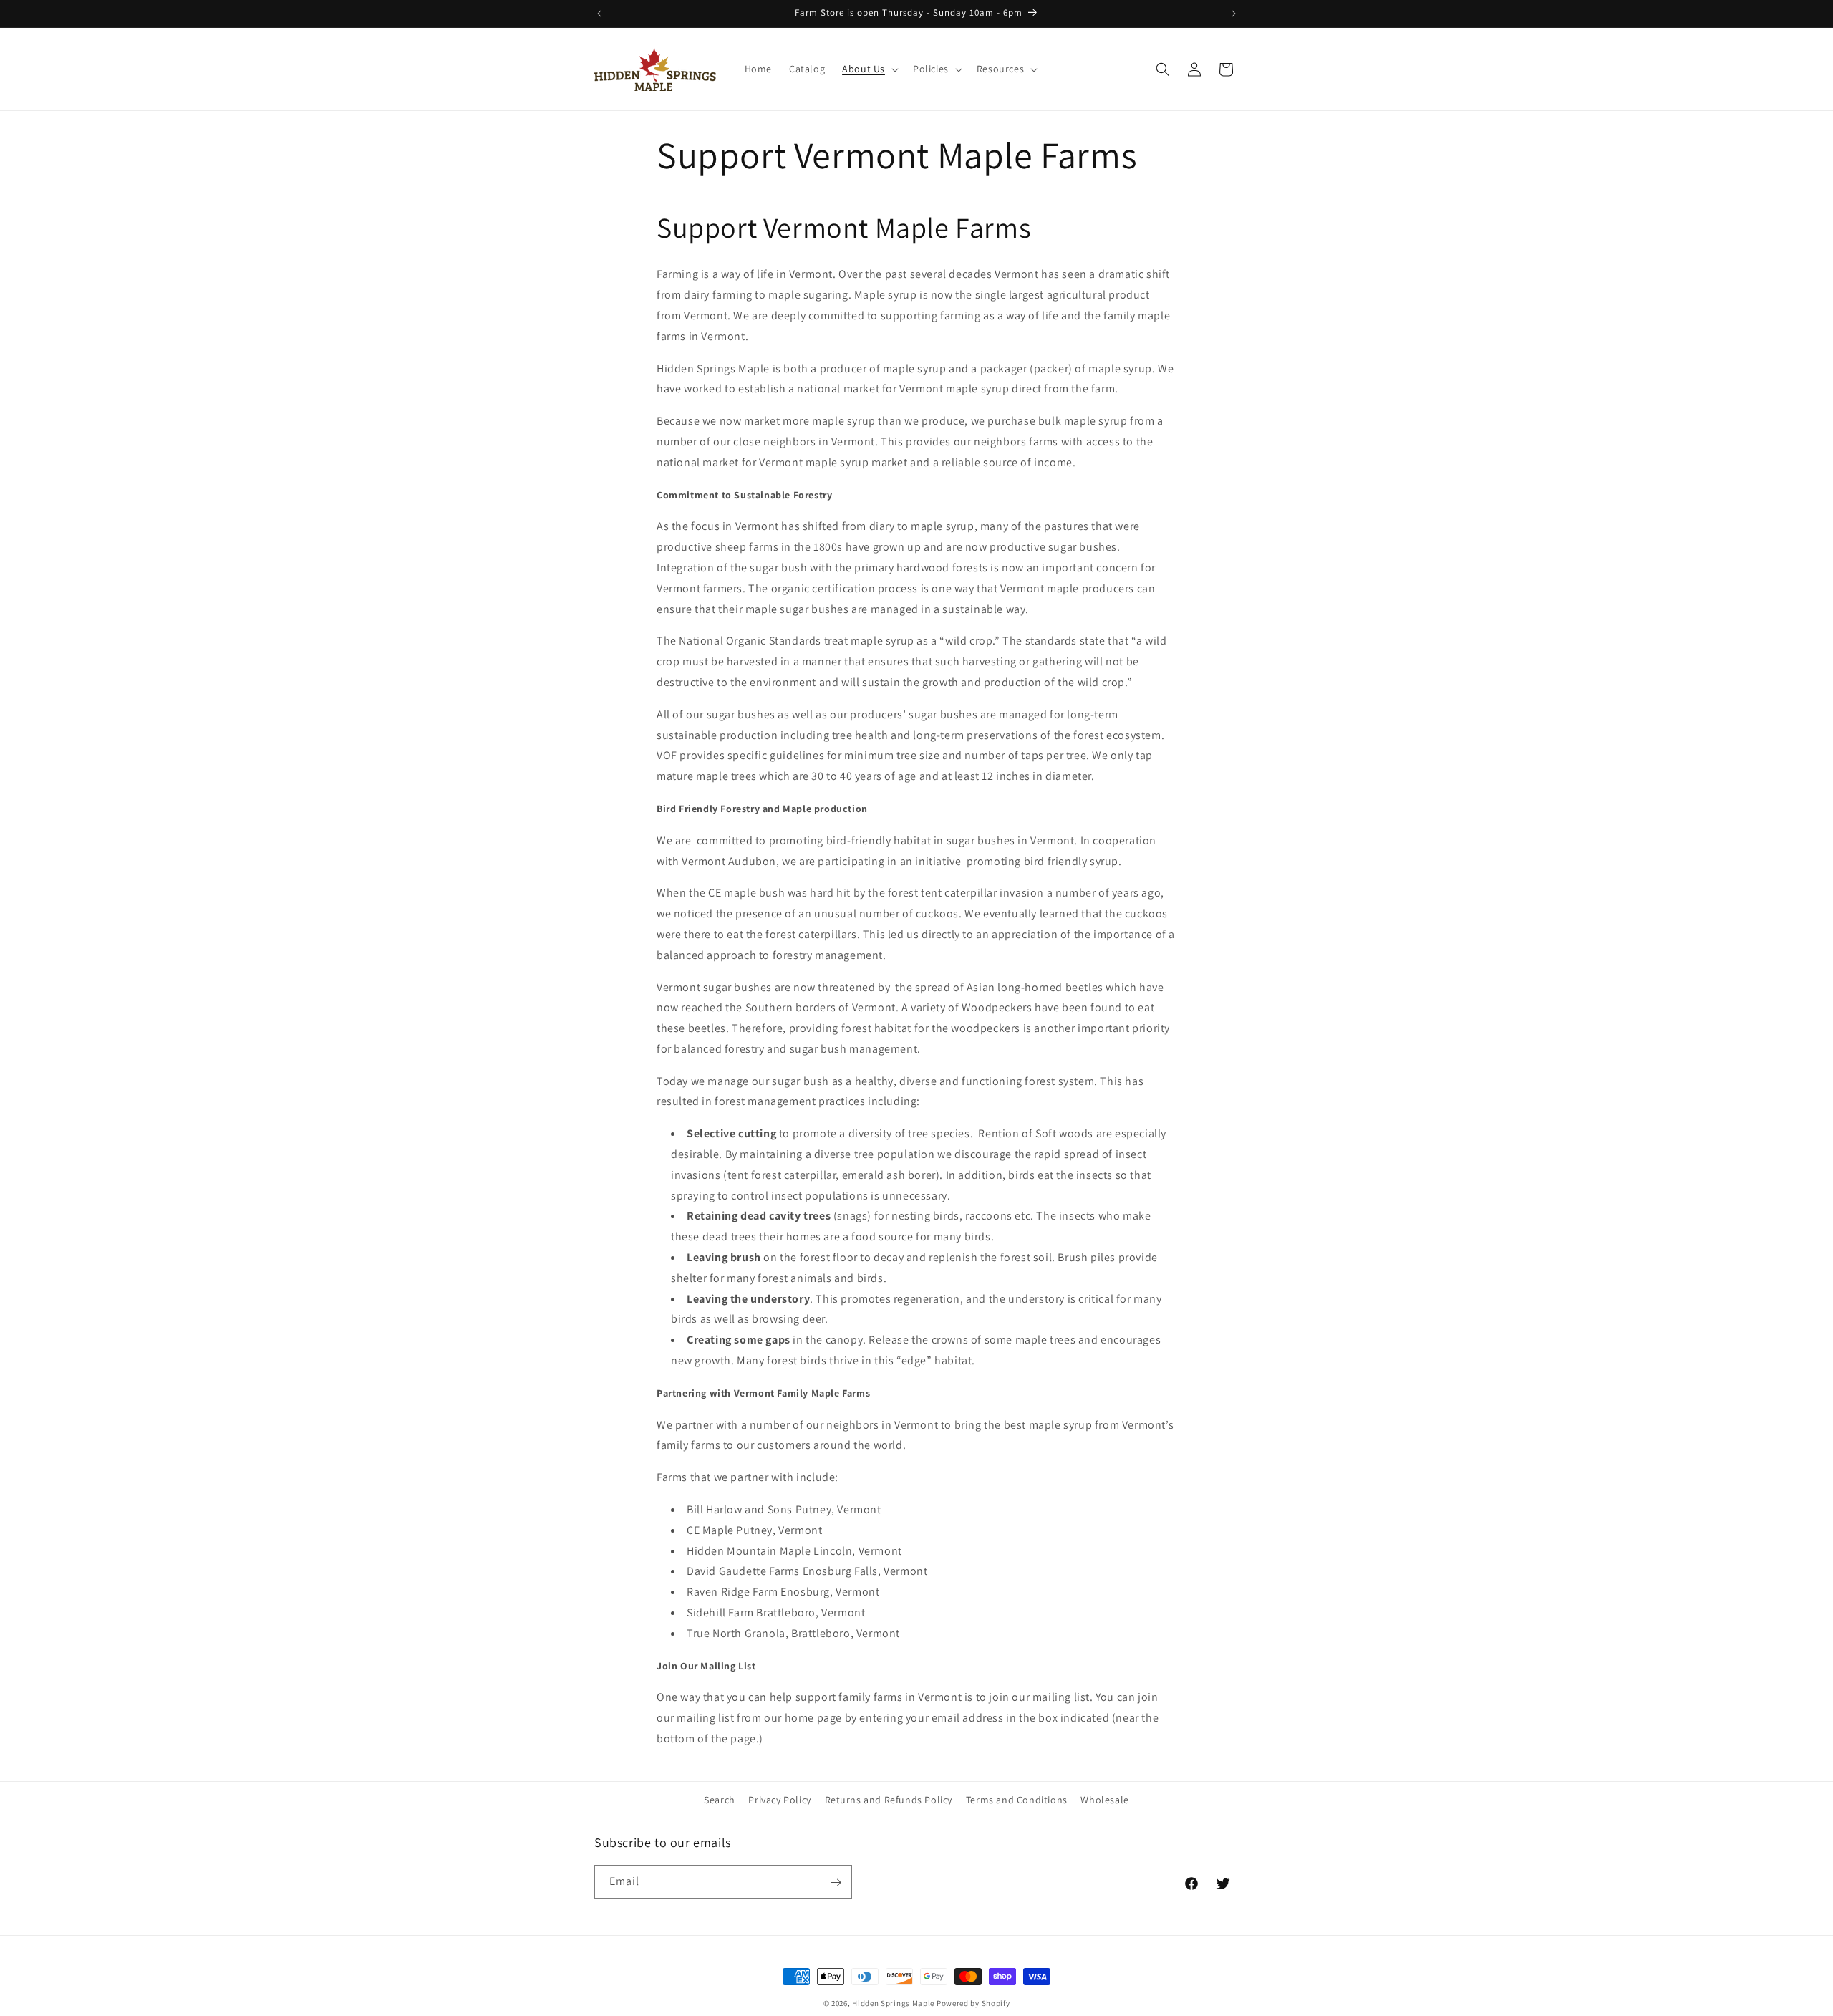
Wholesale (1104, 1800)
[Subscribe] (836, 1882)
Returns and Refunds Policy (889, 1800)
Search (720, 1800)
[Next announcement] (1234, 14)
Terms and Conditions (1017, 1800)
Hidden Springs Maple (893, 2003)
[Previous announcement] (599, 14)
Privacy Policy (779, 1800)
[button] (869, 69)
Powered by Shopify (973, 2003)
